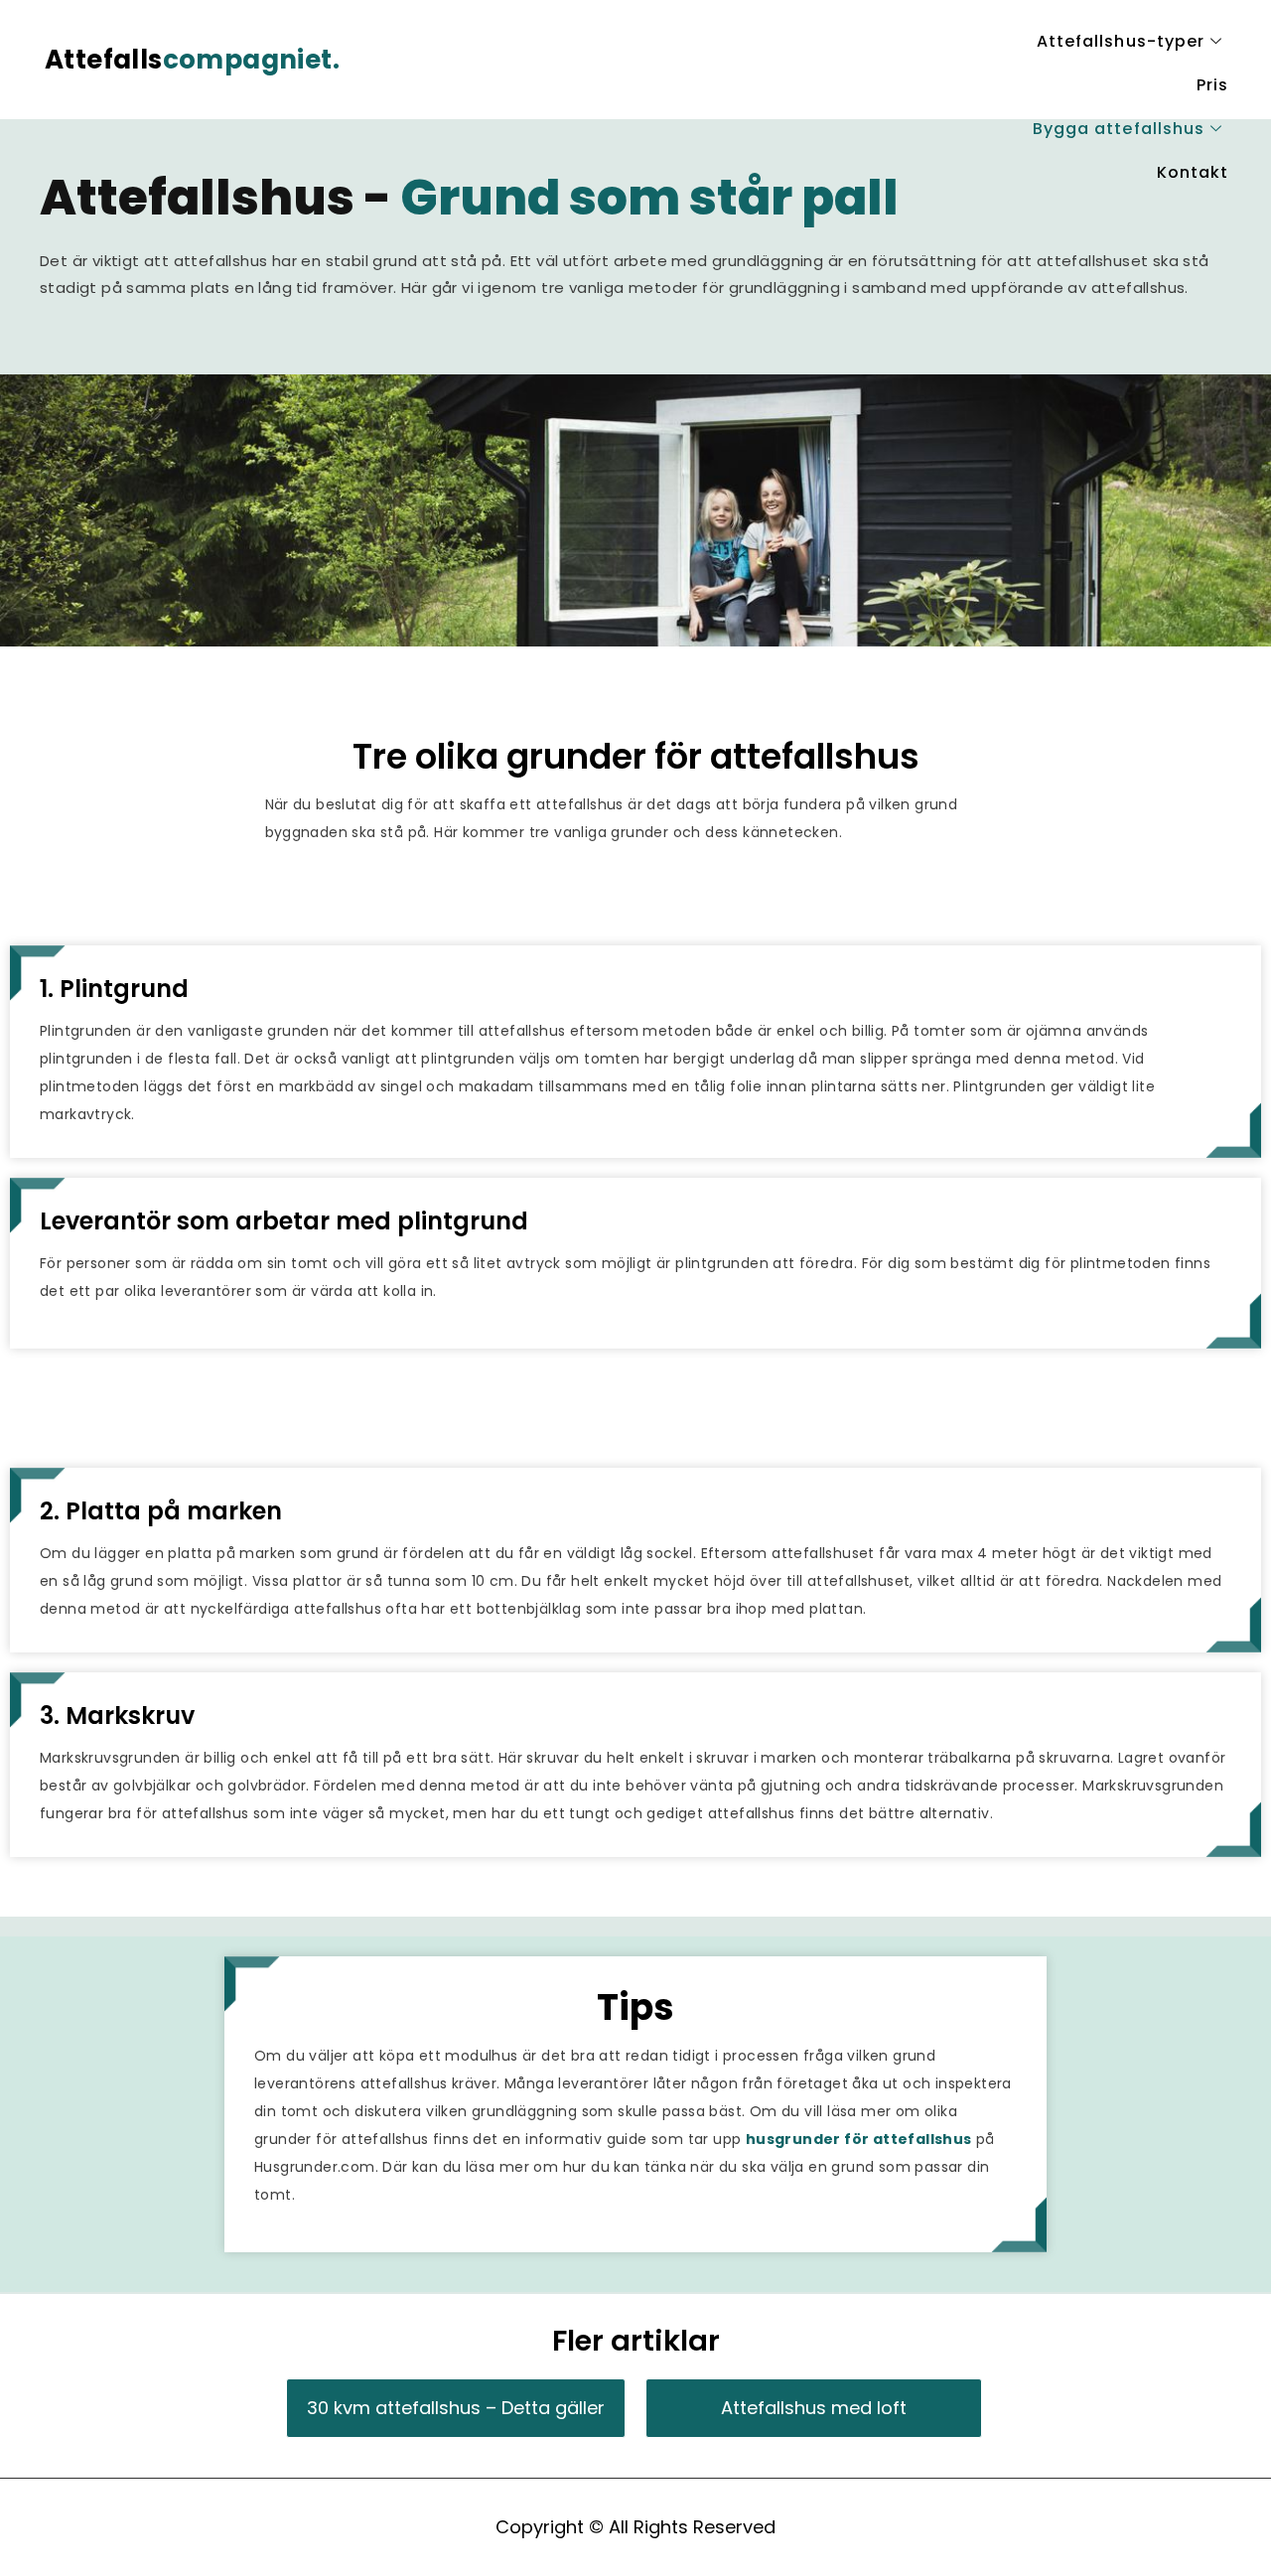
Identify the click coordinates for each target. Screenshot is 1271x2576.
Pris (1212, 85)
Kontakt (1193, 172)
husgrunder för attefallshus (859, 2139)
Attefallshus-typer (1121, 41)
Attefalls (192, 60)
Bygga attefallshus (1119, 129)
